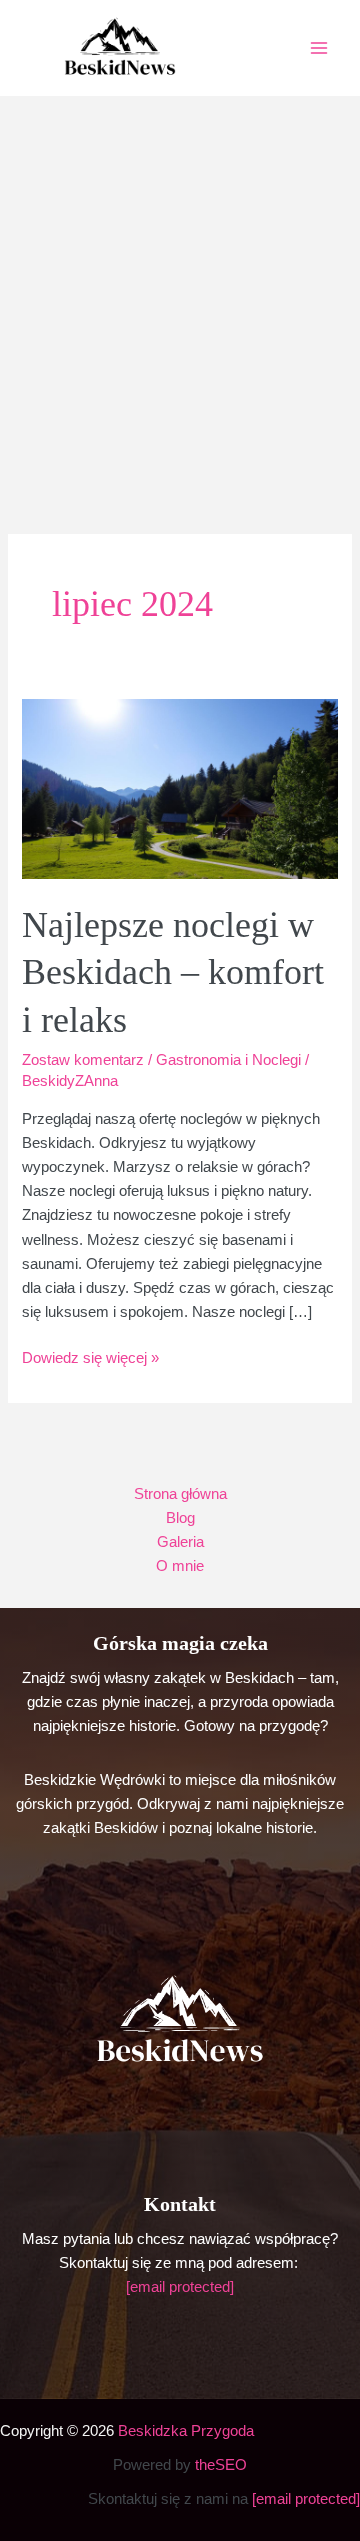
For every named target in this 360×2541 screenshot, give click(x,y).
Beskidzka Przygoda (186, 2431)
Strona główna (180, 1494)
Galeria (180, 1542)
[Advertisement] (180, 286)
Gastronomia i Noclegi (228, 1060)
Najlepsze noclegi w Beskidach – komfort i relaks (173, 972)
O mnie (180, 1566)
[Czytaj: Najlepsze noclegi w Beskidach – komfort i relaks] (179, 788)
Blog (180, 1518)
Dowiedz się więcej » (90, 1359)
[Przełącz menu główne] (319, 48)
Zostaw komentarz (83, 1060)
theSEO (221, 2465)
